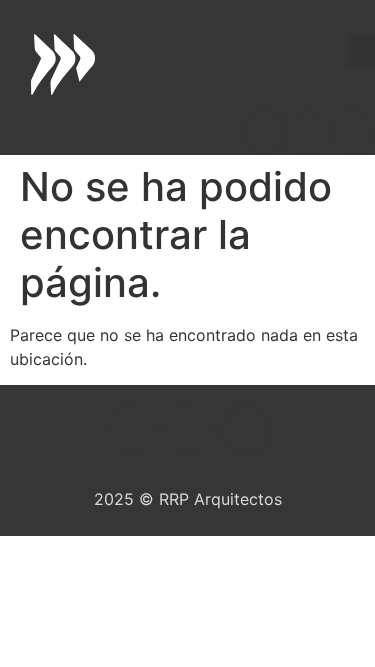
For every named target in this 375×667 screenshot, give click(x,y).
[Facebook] (265, 133)
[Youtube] (353, 133)
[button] (361, 50)
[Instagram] (309, 133)
